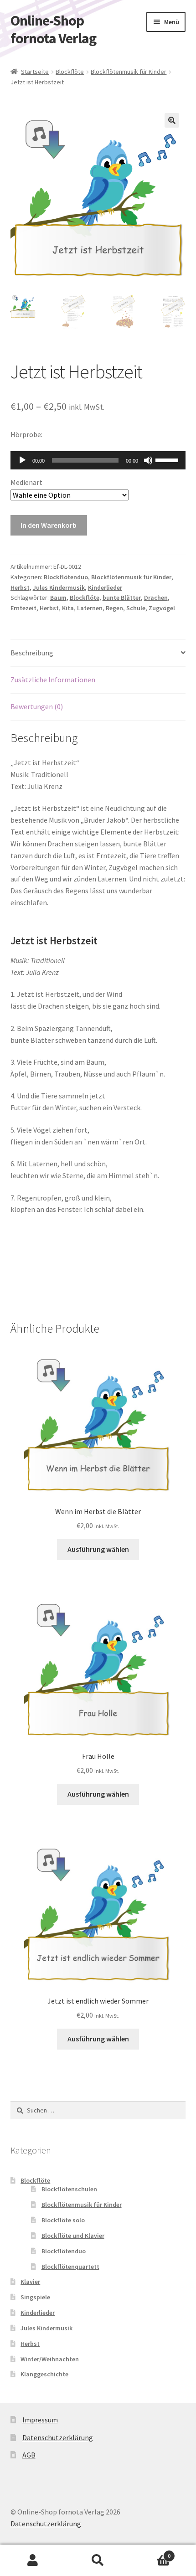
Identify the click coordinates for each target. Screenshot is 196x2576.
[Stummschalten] (148, 460)
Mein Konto (33, 2561)
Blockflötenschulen (69, 2189)
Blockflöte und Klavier (73, 2236)
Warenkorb (151, 2553)
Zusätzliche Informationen (53, 680)
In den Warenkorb (49, 525)
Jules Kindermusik (59, 587)
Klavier (30, 2282)
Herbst (20, 587)
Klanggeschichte (44, 2374)
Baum (58, 598)
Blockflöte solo (63, 2220)
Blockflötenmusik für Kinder (129, 72)
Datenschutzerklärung (58, 2437)
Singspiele (35, 2297)
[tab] (98, 653)
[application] (98, 460)
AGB (29, 2455)
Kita (68, 608)
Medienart (26, 482)
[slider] (168, 459)
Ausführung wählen (98, 1549)
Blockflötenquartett (70, 2267)
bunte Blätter (122, 598)
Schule (136, 608)
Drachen (156, 598)
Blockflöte (70, 72)
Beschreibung (32, 653)
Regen (114, 608)
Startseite (35, 72)
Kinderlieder (105, 587)
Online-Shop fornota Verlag (53, 29)
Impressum (40, 2420)
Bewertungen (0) (37, 706)
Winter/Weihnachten (50, 2359)
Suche (98, 2561)
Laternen (90, 608)
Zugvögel (162, 608)
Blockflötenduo (66, 577)
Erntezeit (23, 608)
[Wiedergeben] (22, 460)
